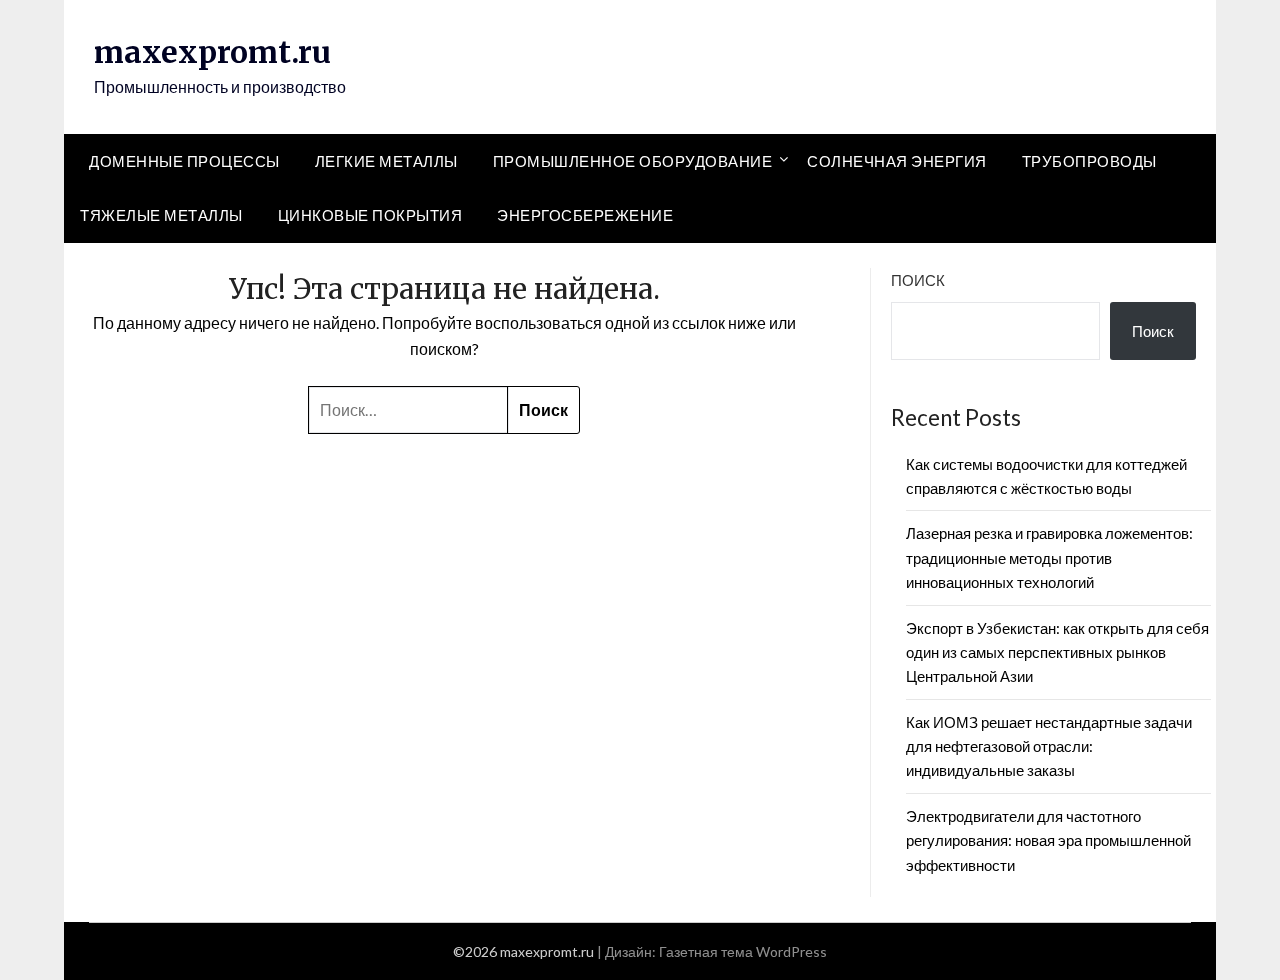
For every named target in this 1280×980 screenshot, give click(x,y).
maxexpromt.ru (212, 52)
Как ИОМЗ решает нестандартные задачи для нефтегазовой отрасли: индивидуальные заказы (1049, 746)
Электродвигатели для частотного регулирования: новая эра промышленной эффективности (1048, 840)
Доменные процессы (184, 161)
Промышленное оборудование (633, 161)
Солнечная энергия (897, 161)
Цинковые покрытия (370, 215)
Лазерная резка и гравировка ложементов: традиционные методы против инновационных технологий (1049, 557)
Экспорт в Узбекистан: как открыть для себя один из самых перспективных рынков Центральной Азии (1057, 652)
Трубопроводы (1089, 161)
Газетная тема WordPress (743, 951)
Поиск (918, 280)
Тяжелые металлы (161, 215)
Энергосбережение (585, 215)
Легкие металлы (386, 161)
